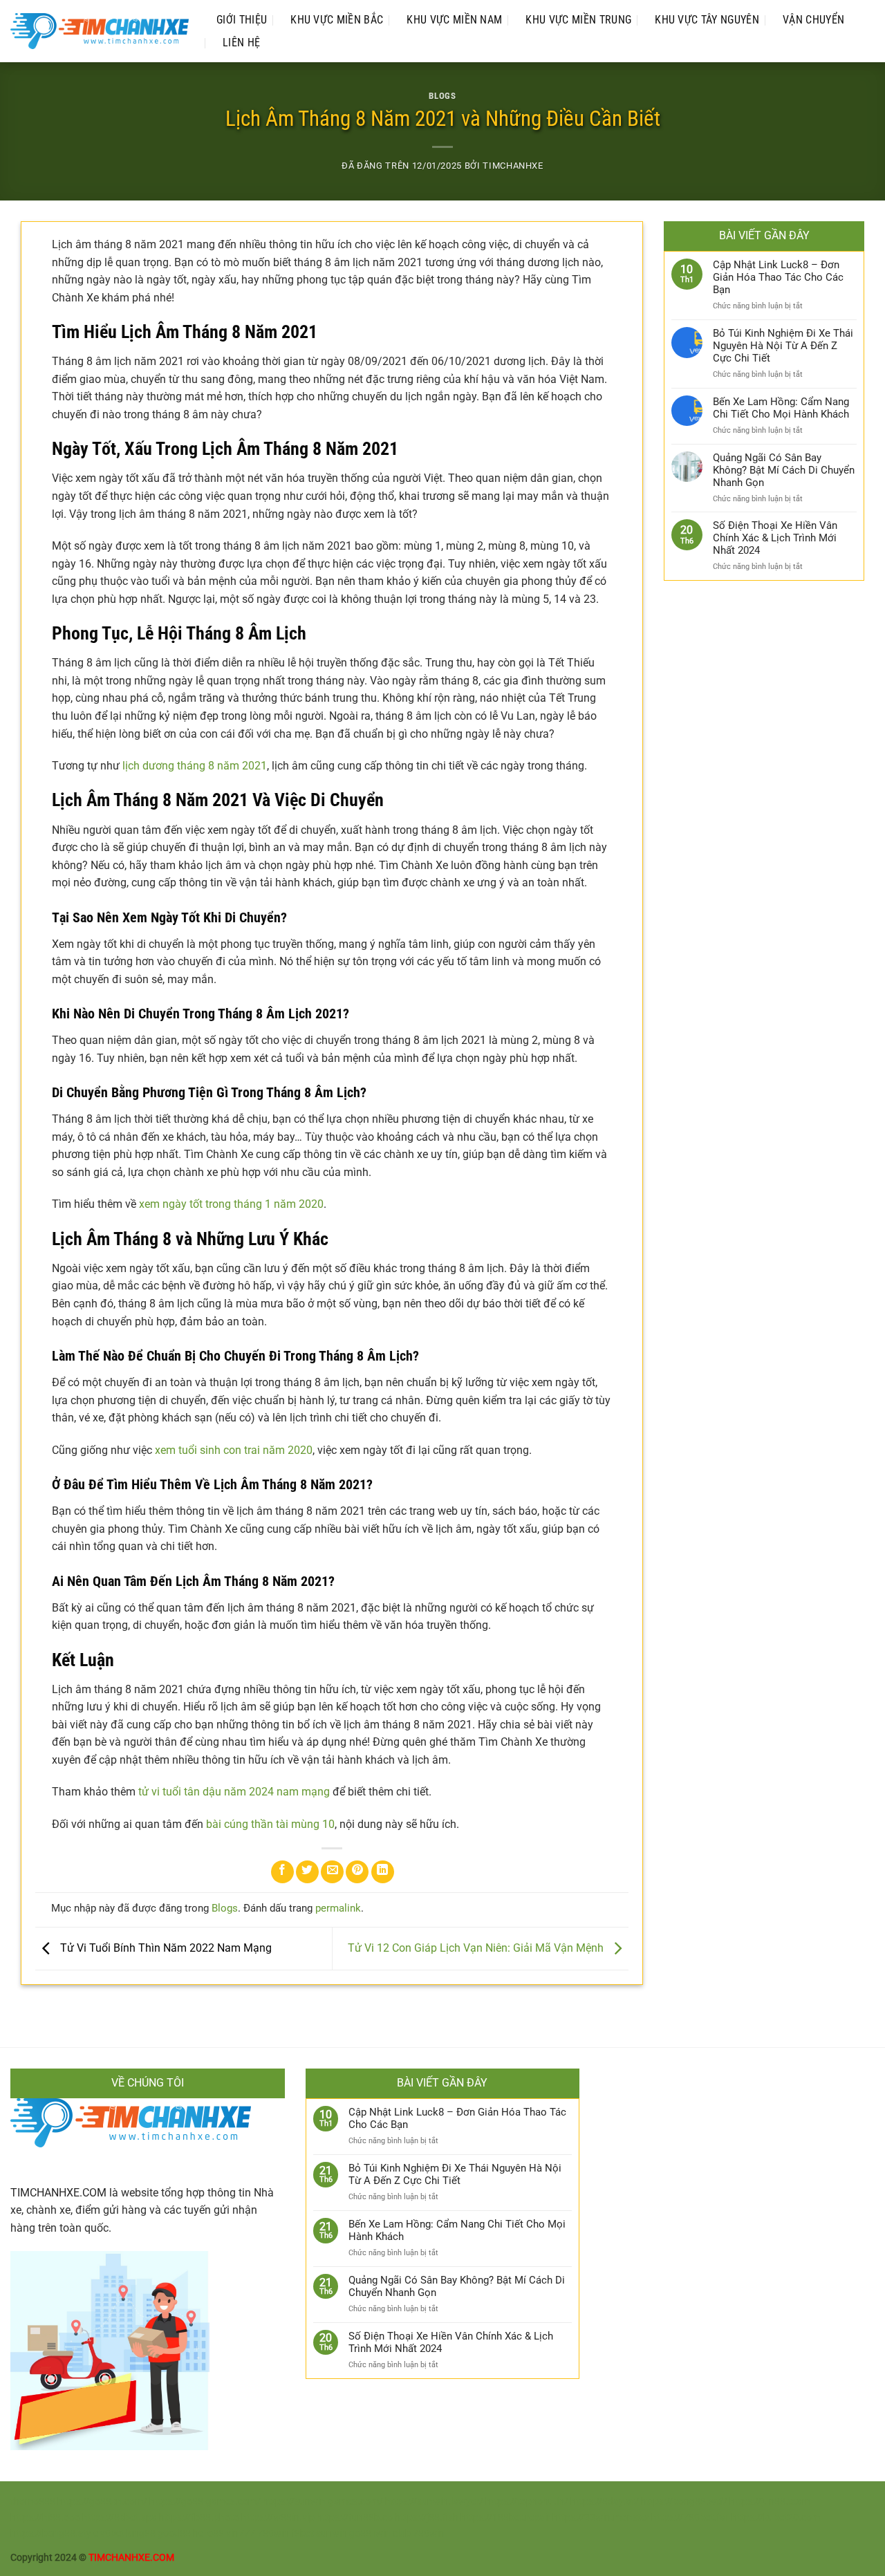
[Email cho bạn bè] (332, 1872)
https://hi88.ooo (45, 2518)
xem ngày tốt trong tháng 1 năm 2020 (231, 1204)
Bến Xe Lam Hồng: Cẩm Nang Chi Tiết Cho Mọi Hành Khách (781, 408)
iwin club (392, 2533)
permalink (338, 1908)
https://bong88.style (54, 2533)
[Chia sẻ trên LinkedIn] (383, 1872)
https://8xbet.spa (120, 2518)
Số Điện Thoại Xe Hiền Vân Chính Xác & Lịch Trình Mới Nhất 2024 (775, 538)
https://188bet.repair (505, 2518)
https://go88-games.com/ (205, 2502)
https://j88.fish (427, 2518)
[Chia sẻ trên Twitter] (307, 1872)
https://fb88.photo (199, 2518)
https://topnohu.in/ (528, 2502)
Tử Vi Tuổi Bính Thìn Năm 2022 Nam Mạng (165, 1948)
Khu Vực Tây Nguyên (707, 20)
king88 (141, 2533)
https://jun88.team (770, 2502)
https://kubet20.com (776, 2518)
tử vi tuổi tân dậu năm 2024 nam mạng (234, 1792)
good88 (174, 2533)
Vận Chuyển (813, 20)
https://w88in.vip (278, 2518)
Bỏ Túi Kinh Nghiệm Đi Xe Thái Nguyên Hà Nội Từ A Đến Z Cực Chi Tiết (783, 346)
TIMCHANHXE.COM (58, 2193)
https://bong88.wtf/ (684, 2502)
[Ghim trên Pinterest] (357, 1872)
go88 (360, 2533)
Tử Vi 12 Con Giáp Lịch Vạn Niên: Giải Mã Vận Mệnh (477, 1948)
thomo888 (33, 2502)
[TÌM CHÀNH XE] (100, 31)
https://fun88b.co (355, 2518)
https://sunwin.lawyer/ (434, 2502)
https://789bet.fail (690, 2518)
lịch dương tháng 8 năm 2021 (195, 766)
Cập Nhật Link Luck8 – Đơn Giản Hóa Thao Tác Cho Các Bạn (778, 277)
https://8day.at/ (606, 2502)
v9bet (112, 2533)
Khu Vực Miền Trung (578, 20)
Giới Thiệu (242, 20)
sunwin (332, 2533)
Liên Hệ (241, 43)
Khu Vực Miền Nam (454, 20)
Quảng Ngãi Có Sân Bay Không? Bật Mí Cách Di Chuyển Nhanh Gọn (784, 470)
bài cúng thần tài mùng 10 (270, 1824)
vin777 (241, 2533)
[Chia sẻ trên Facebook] (282, 1872)
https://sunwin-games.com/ (323, 2502)
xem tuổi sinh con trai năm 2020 (234, 1450)
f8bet (302, 2533)
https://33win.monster (601, 2518)
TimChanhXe (513, 166)
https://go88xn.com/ (103, 2502)
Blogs (442, 96)
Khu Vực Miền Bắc (337, 20)
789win (273, 2533)
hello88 (208, 2533)
